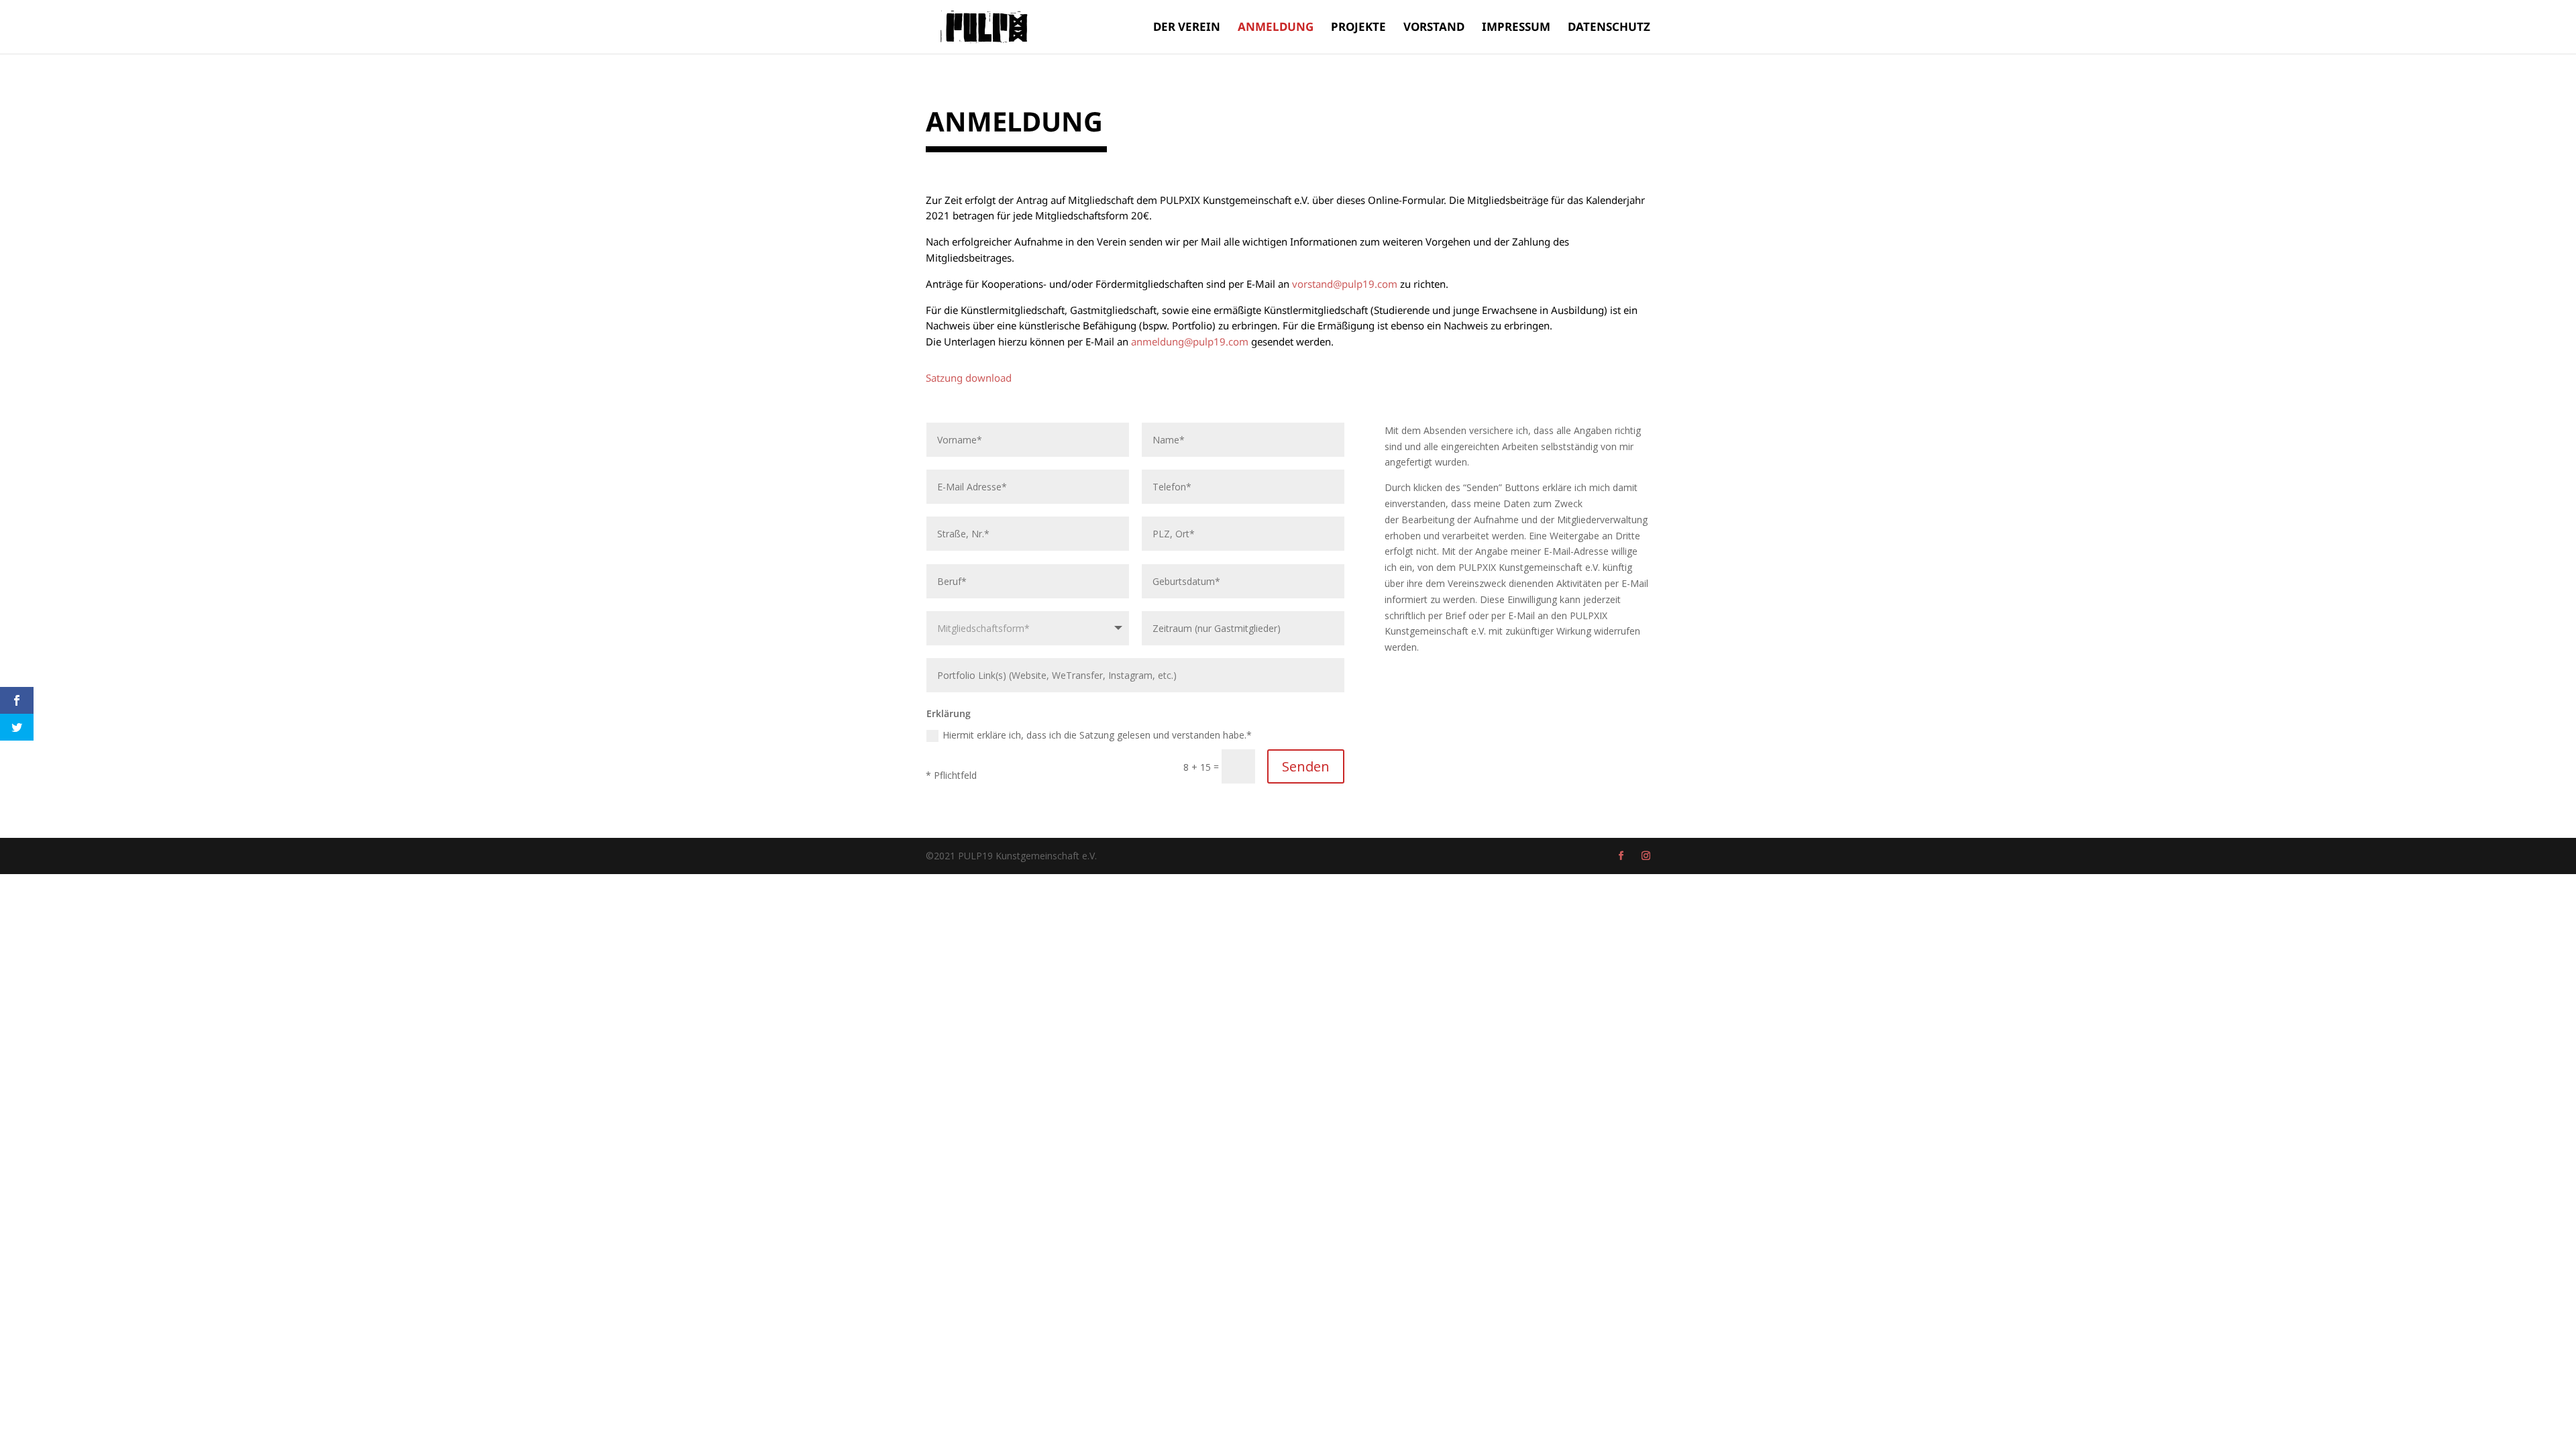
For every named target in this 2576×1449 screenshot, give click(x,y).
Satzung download (969, 378)
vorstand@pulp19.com (1345, 284)
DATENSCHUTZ (1609, 28)
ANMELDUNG (1276, 28)
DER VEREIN (1187, 28)
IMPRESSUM (1516, 28)
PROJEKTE (1358, 28)
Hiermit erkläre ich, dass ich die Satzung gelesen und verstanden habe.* (1097, 735)
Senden (1306, 766)
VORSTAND (1434, 28)
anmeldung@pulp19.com (1190, 341)
